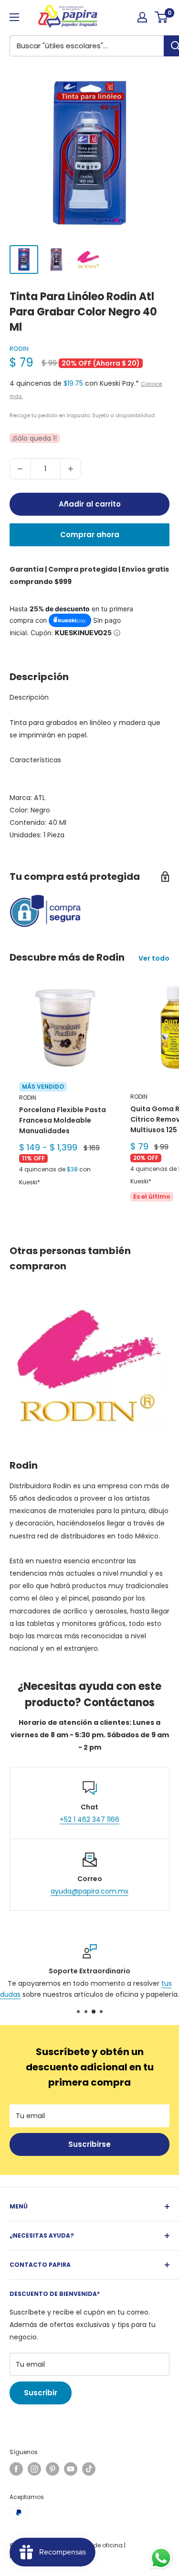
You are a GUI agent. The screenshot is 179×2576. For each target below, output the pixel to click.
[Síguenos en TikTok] (89, 2469)
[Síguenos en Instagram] (34, 2469)
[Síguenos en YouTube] (71, 2469)
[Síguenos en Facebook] (16, 2469)
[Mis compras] (142, 17)
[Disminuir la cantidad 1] (20, 469)
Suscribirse (89, 2144)
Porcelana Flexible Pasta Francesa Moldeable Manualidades (63, 1120)
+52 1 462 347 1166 (89, 1819)
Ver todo (154, 958)
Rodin (19, 349)
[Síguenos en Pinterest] (53, 2469)
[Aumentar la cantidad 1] (71, 469)
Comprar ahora (90, 535)
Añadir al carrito (90, 504)
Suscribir (41, 2393)
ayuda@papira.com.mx (89, 1891)
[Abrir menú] (14, 17)
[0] (162, 17)
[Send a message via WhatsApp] (161, 2558)
